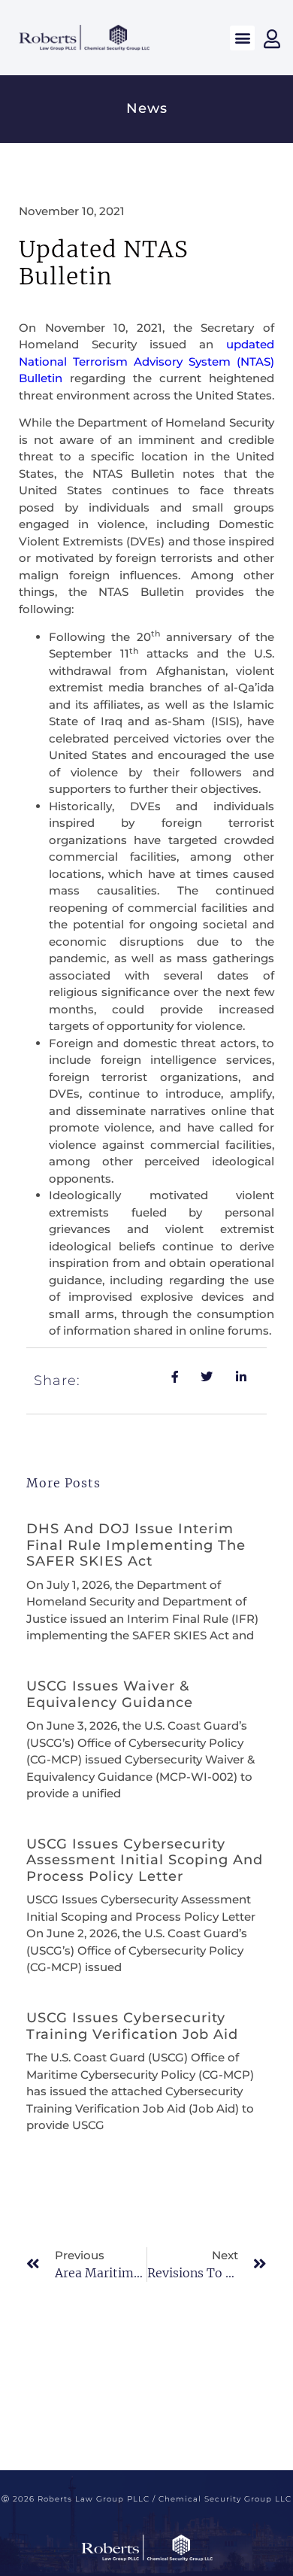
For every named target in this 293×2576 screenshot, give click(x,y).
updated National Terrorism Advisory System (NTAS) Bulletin (146, 361)
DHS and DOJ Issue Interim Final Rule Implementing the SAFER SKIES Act (136, 1545)
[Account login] (272, 39)
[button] (242, 38)
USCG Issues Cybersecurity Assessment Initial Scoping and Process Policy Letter (145, 1860)
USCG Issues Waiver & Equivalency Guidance (110, 1694)
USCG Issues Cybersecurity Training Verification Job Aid (132, 2026)
